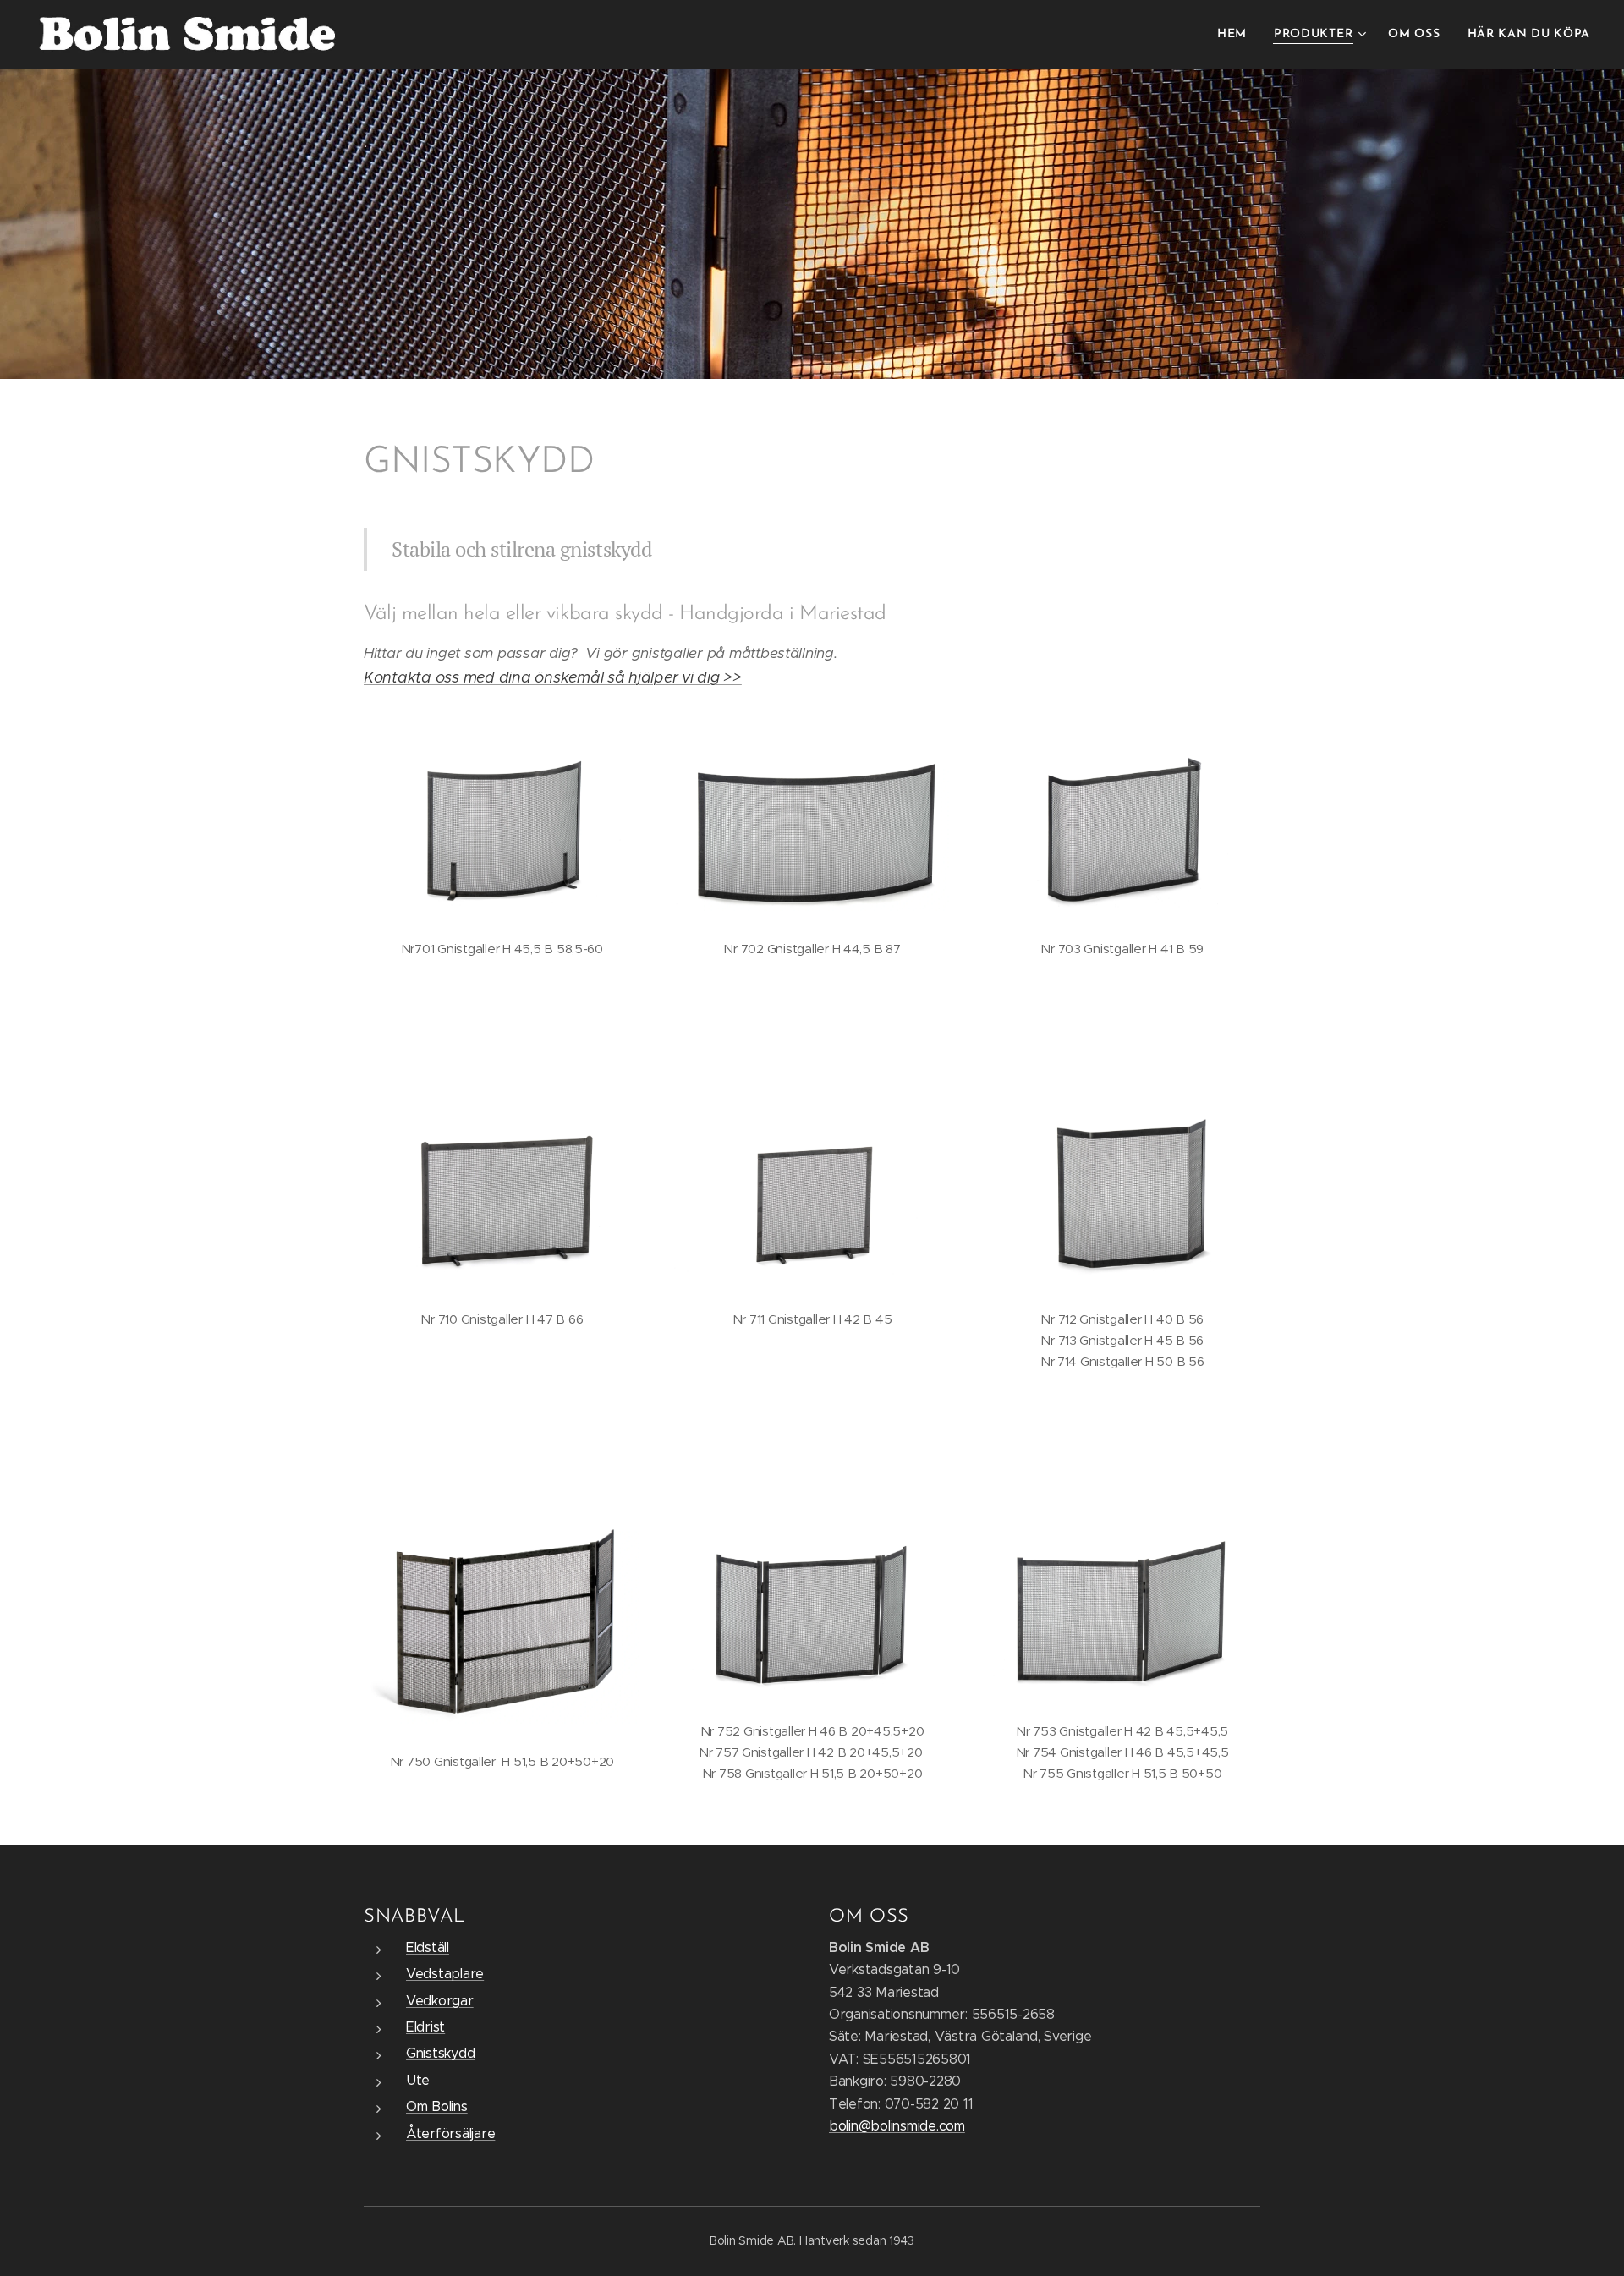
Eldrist (425, 2027)
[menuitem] (1237, 35)
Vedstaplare (445, 1974)
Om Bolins (437, 2106)
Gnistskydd (440, 2053)
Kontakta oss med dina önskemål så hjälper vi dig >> (553, 677)
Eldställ (428, 1947)
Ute (418, 2080)
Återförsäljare (450, 2133)
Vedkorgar (440, 2001)
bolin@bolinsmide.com (897, 2126)
